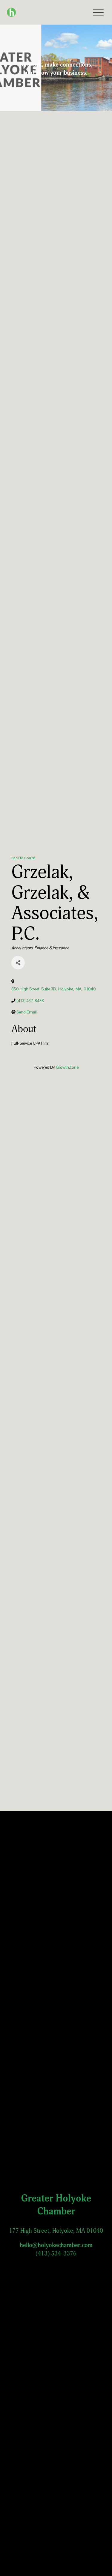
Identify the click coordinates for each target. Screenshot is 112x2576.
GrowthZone (67, 1067)
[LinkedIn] (64, 2262)
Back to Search (23, 858)
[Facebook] (34, 2262)
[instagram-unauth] (49, 2262)
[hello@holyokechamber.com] (79, 2262)
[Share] (18, 963)
